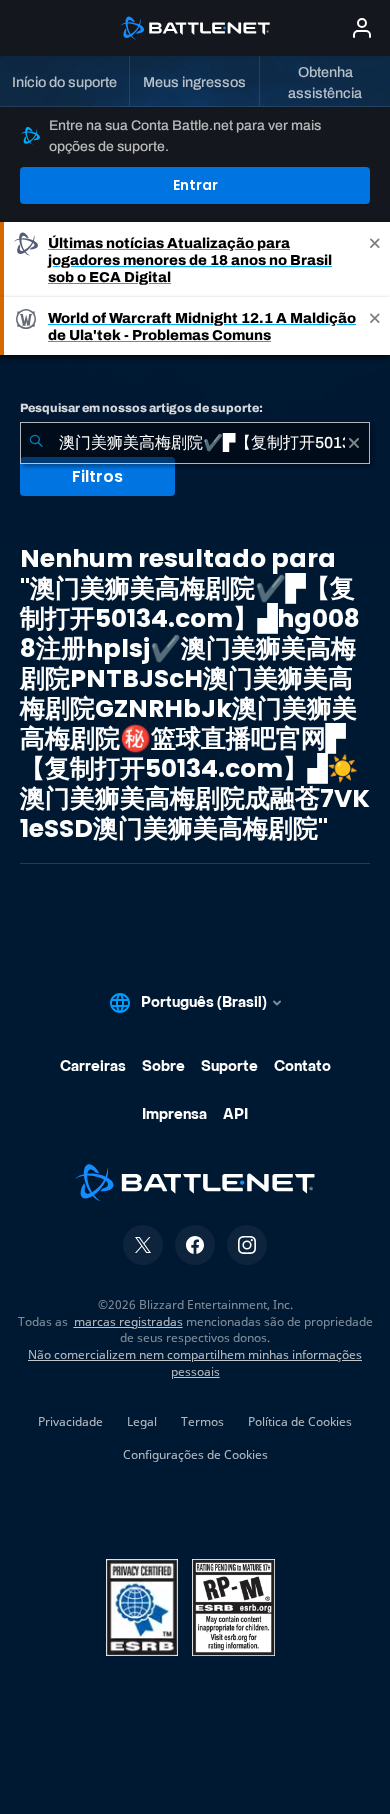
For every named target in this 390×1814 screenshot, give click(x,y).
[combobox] (195, 443)
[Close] (375, 259)
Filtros (97, 476)
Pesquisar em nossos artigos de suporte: (141, 408)
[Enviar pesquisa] (36, 443)
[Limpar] (354, 443)
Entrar (195, 185)
